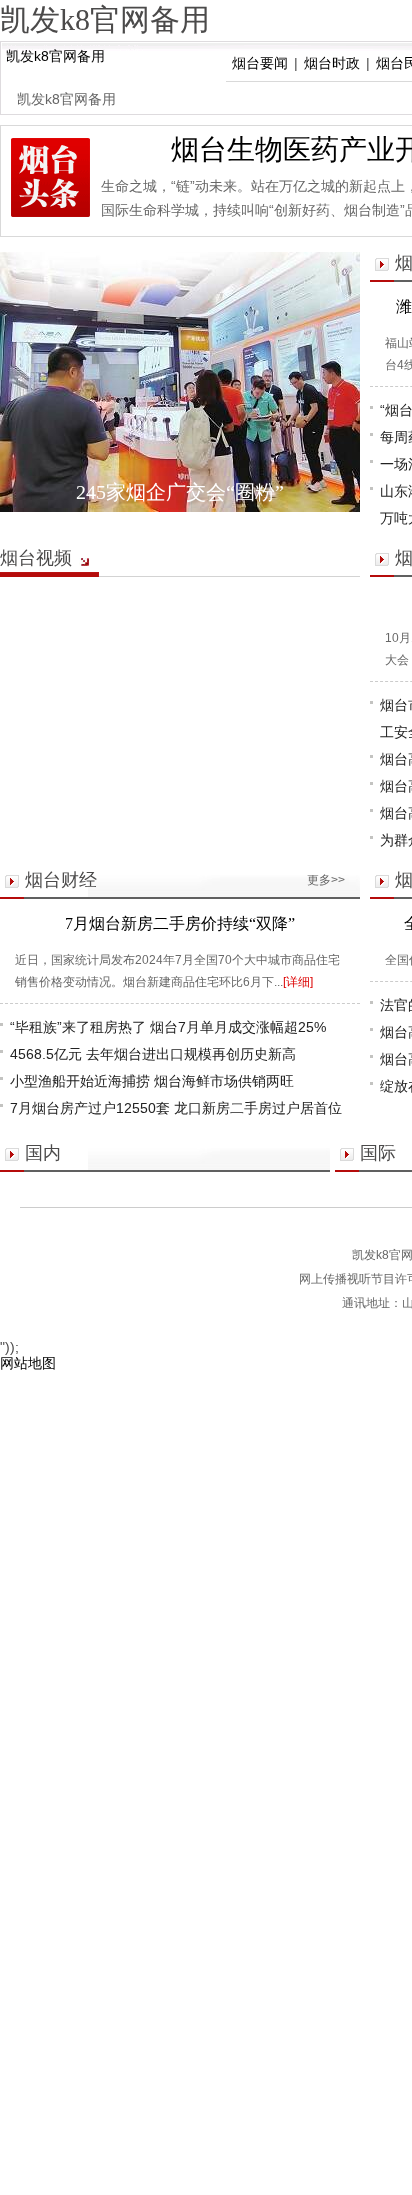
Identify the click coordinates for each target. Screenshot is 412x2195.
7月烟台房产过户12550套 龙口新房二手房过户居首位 (176, 1108)
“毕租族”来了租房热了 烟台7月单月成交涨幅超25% (168, 1027)
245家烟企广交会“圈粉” (180, 492)
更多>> (326, 880)
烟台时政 (332, 63)
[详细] (298, 982)
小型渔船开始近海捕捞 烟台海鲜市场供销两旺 (152, 1081)
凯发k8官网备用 (55, 56)
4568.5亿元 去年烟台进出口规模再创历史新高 (153, 1054)
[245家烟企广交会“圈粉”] (180, 382)
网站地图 (28, 1363)
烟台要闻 (260, 63)
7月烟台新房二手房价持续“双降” (180, 923)
